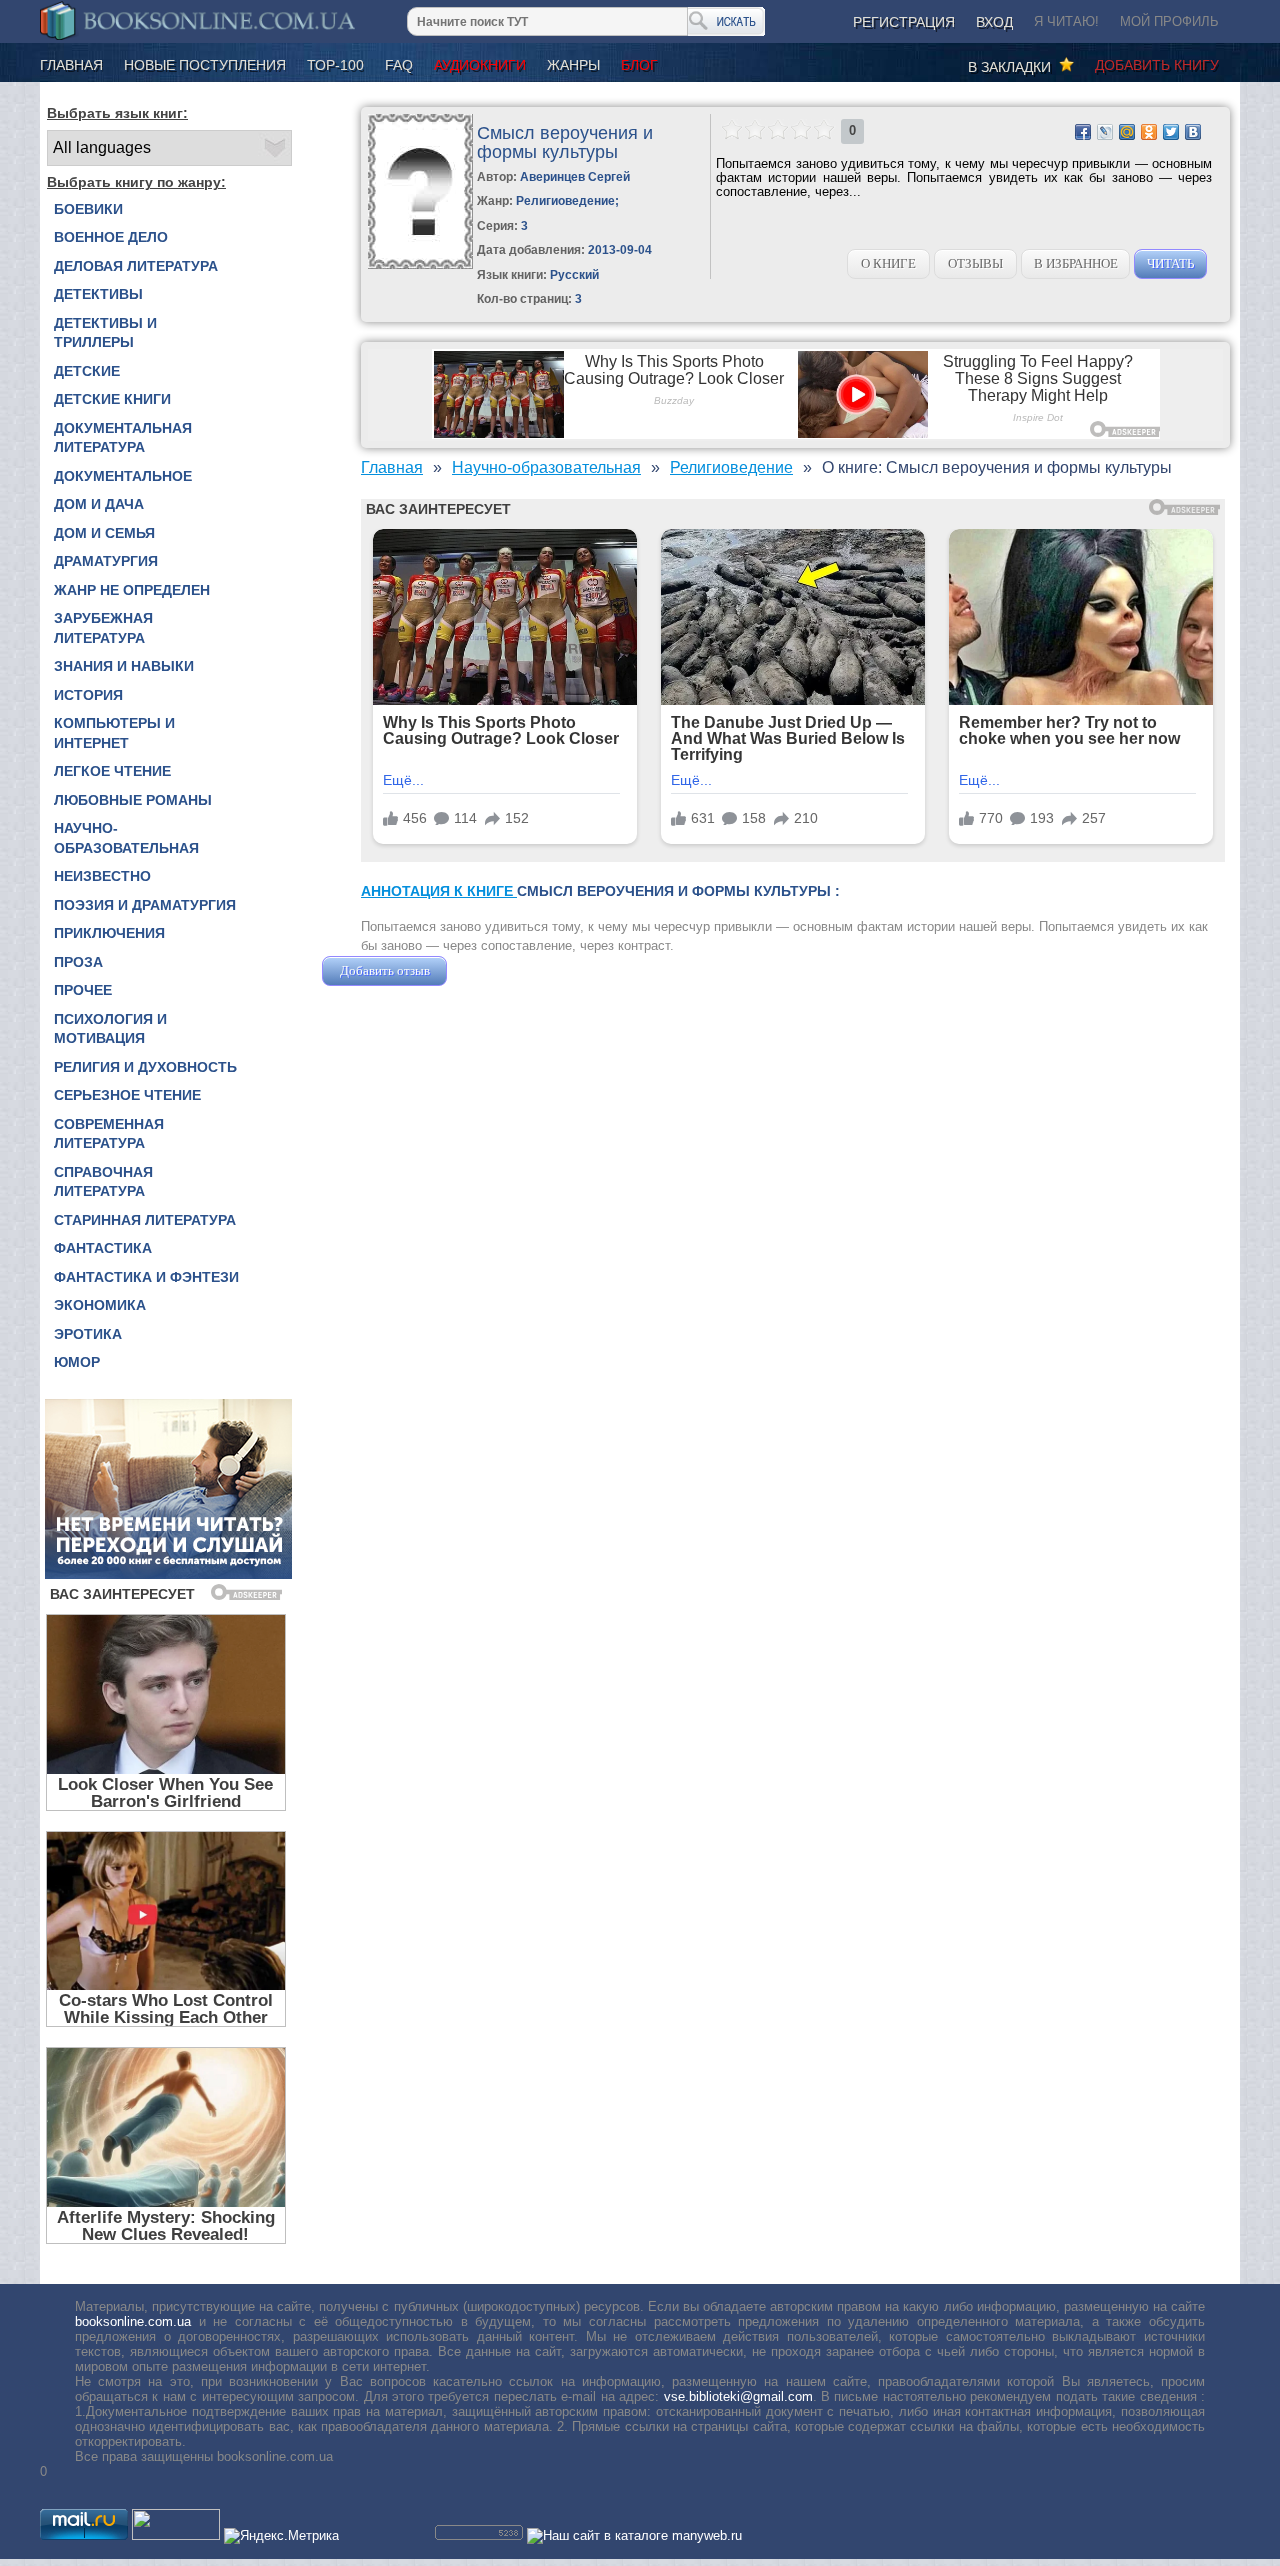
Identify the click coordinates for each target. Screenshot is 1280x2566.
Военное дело (111, 237)
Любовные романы (133, 800)
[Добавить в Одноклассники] (1149, 132)
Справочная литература (103, 1182)
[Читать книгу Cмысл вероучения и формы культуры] (420, 264)
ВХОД (994, 22)
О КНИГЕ (888, 263)
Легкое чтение (112, 771)
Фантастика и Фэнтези (146, 1277)
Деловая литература (136, 266)
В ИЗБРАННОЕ (1076, 263)
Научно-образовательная (126, 838)
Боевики (88, 209)
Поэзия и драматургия (145, 905)
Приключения (109, 933)
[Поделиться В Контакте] (1193, 132)
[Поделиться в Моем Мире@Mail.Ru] (1127, 132)
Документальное (123, 476)
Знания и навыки (124, 666)
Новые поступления (205, 65)
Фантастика (103, 1248)
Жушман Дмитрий (505, 970)
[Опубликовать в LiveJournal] (1105, 132)
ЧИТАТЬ (1170, 263)
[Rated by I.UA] (176, 2535)
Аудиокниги (480, 65)
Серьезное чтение (127, 1095)
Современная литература (109, 1134)
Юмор (77, 1362)
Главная (71, 65)
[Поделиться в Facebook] (1083, 132)
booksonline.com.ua (133, 2321)
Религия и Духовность (145, 1067)
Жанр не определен (132, 590)
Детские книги (112, 399)
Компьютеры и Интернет (114, 733)
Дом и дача (99, 504)
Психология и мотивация (110, 1029)
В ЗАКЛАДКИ (1013, 67)
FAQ (399, 65)
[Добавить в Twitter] (1171, 132)
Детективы (98, 294)
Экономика (100, 1305)
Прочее (83, 990)
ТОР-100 (335, 65)
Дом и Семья (104, 533)
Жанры (573, 65)
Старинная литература (145, 1220)
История (88, 695)
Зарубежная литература (103, 628)
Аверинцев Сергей (575, 177)
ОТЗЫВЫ (975, 263)
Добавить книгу (1157, 65)
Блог (639, 65)
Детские (87, 371)
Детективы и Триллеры (105, 333)
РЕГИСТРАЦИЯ (904, 22)
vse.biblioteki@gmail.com (738, 2396)
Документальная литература (123, 438)
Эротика (88, 1334)
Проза (78, 962)
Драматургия (106, 561)
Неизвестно (102, 876)
